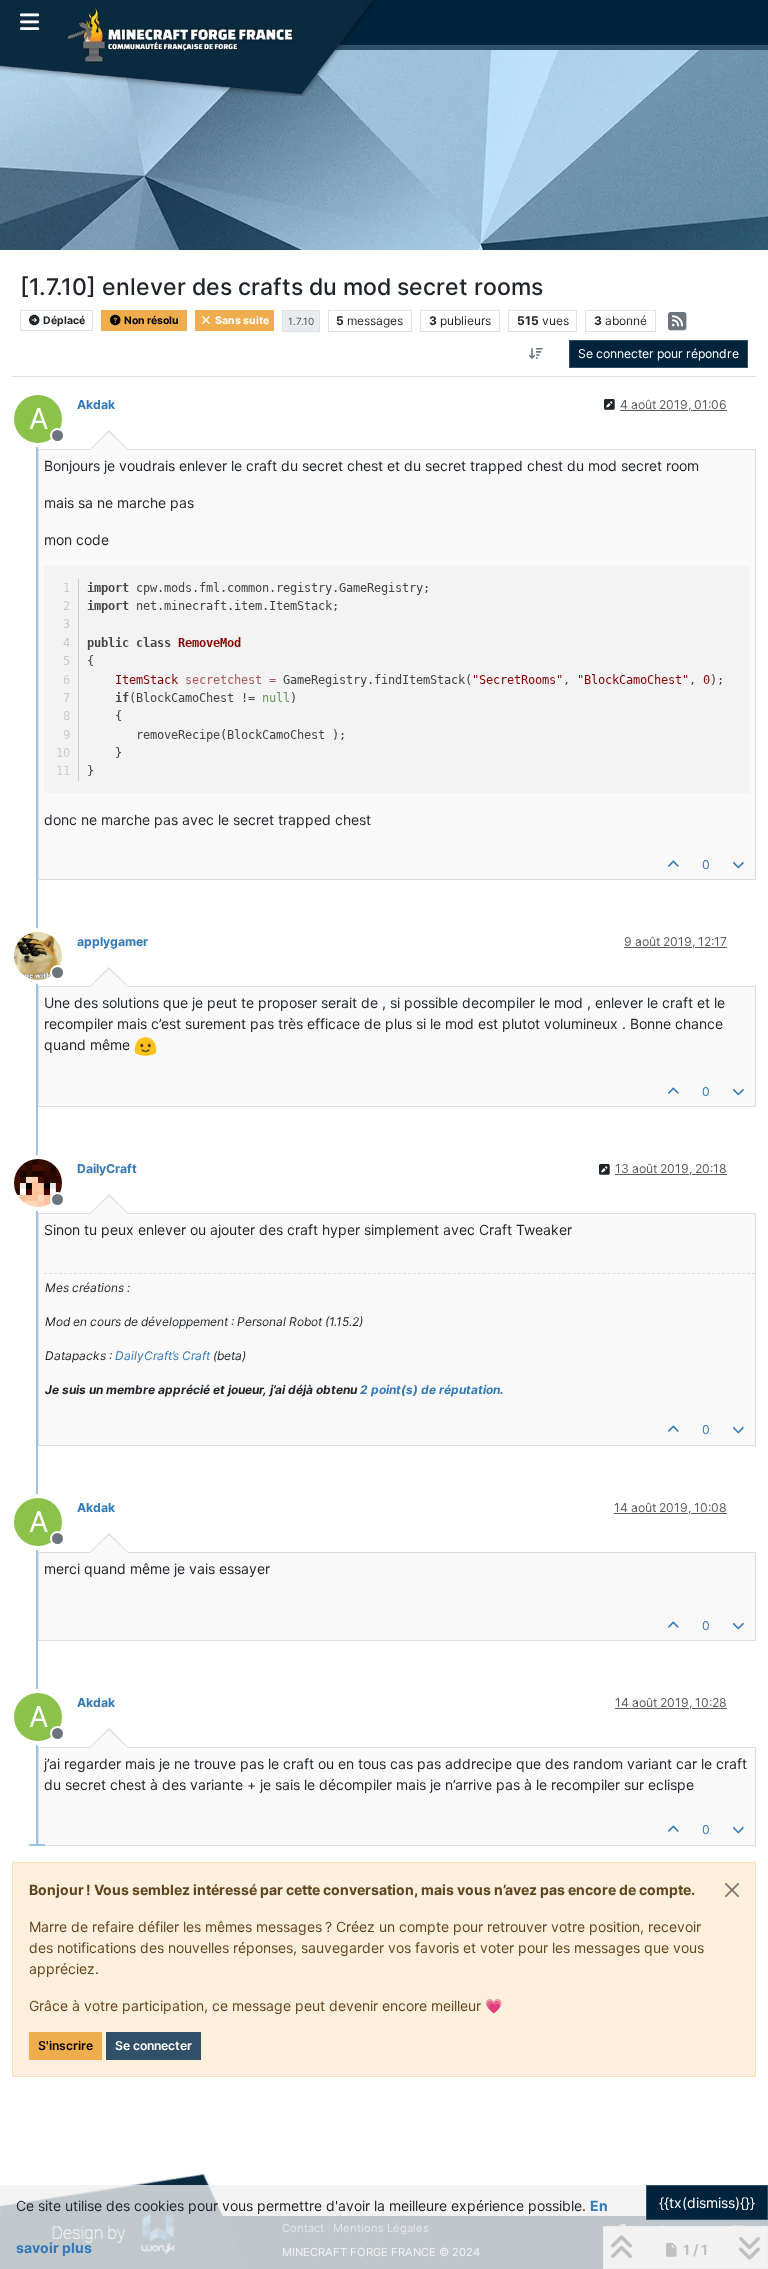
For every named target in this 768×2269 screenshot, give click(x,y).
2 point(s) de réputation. (432, 1389)
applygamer (112, 941)
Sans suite (241, 320)
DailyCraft (107, 1168)
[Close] (732, 1890)
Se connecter (153, 2045)
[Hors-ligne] (45, 954)
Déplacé (63, 320)
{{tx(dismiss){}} (707, 2202)
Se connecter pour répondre (658, 353)
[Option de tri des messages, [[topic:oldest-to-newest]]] (536, 354)
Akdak (96, 404)
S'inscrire (65, 2045)
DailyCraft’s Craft (162, 1355)
